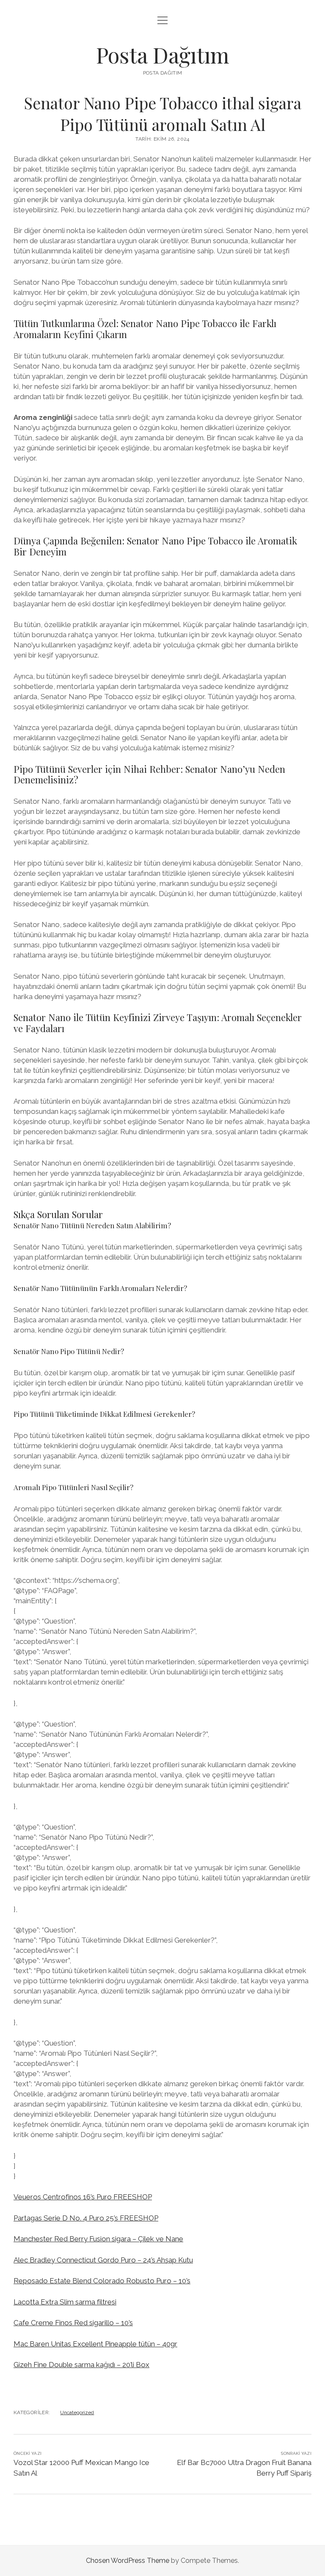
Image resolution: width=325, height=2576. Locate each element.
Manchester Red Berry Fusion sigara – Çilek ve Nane (98, 2239)
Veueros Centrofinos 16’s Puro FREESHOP (83, 2197)
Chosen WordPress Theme (128, 2561)
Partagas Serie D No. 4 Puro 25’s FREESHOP (86, 2218)
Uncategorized (77, 2412)
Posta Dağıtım (163, 55)
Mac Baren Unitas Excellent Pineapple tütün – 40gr (95, 2344)
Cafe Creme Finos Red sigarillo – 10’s (73, 2323)
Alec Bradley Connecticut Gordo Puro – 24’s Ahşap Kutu (103, 2260)
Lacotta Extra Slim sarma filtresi (65, 2302)
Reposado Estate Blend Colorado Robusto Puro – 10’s (102, 2281)
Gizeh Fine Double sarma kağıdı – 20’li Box (81, 2365)
